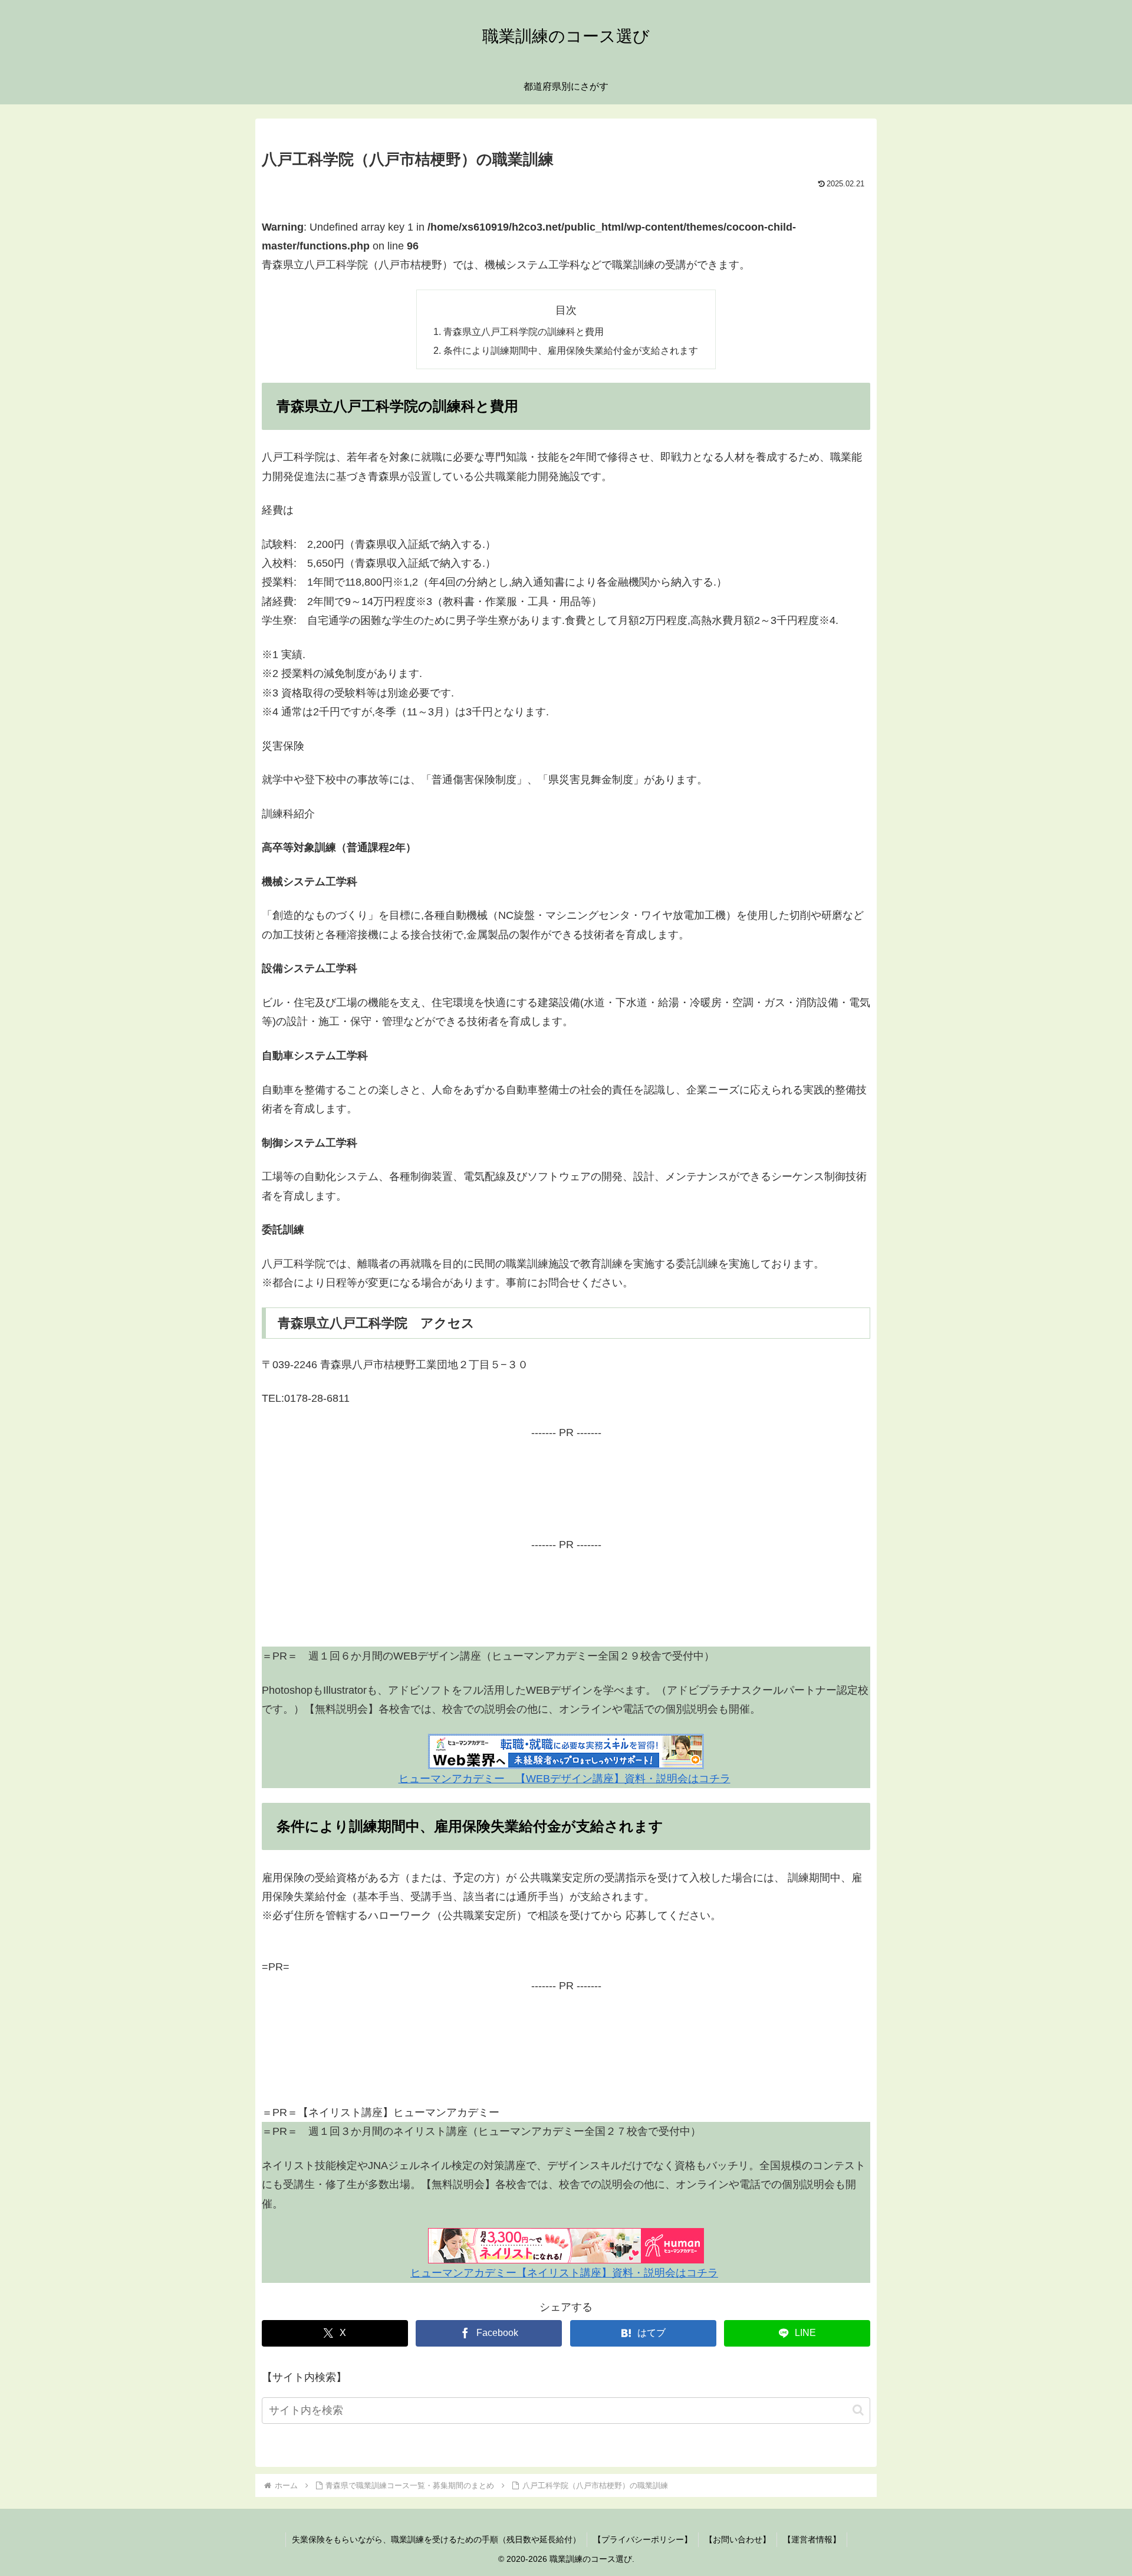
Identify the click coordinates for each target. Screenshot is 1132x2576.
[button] (858, 2410)
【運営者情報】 (812, 2539)
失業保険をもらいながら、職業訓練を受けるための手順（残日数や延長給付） (436, 2539)
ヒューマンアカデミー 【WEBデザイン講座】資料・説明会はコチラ (565, 1779)
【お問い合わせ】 (738, 2539)
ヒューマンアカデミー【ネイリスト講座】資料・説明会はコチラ (564, 2273)
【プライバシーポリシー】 (643, 2539)
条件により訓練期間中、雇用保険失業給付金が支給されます (571, 350)
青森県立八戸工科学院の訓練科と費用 (524, 331)
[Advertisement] (566, 1496)
